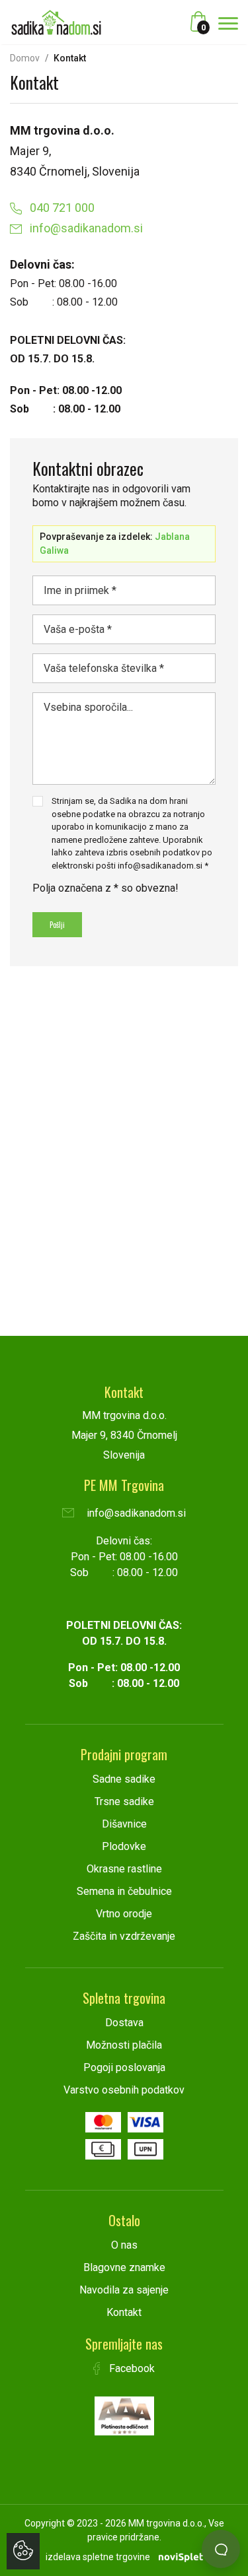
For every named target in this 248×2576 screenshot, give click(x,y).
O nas (124, 2245)
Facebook (131, 2368)
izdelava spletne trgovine (98, 2557)
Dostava (124, 2023)
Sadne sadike (124, 1779)
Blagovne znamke (124, 2267)
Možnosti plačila (124, 2045)
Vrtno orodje (124, 1914)
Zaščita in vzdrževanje (124, 1936)
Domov (25, 58)
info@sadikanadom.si (85, 228)
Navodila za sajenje (124, 2290)
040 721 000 (61, 208)
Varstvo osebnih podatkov (124, 2090)
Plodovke (124, 1846)
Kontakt (124, 2312)
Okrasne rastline (124, 1869)
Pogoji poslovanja (124, 2067)
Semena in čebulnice (124, 1891)
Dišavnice (124, 1824)
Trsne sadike (124, 1801)
